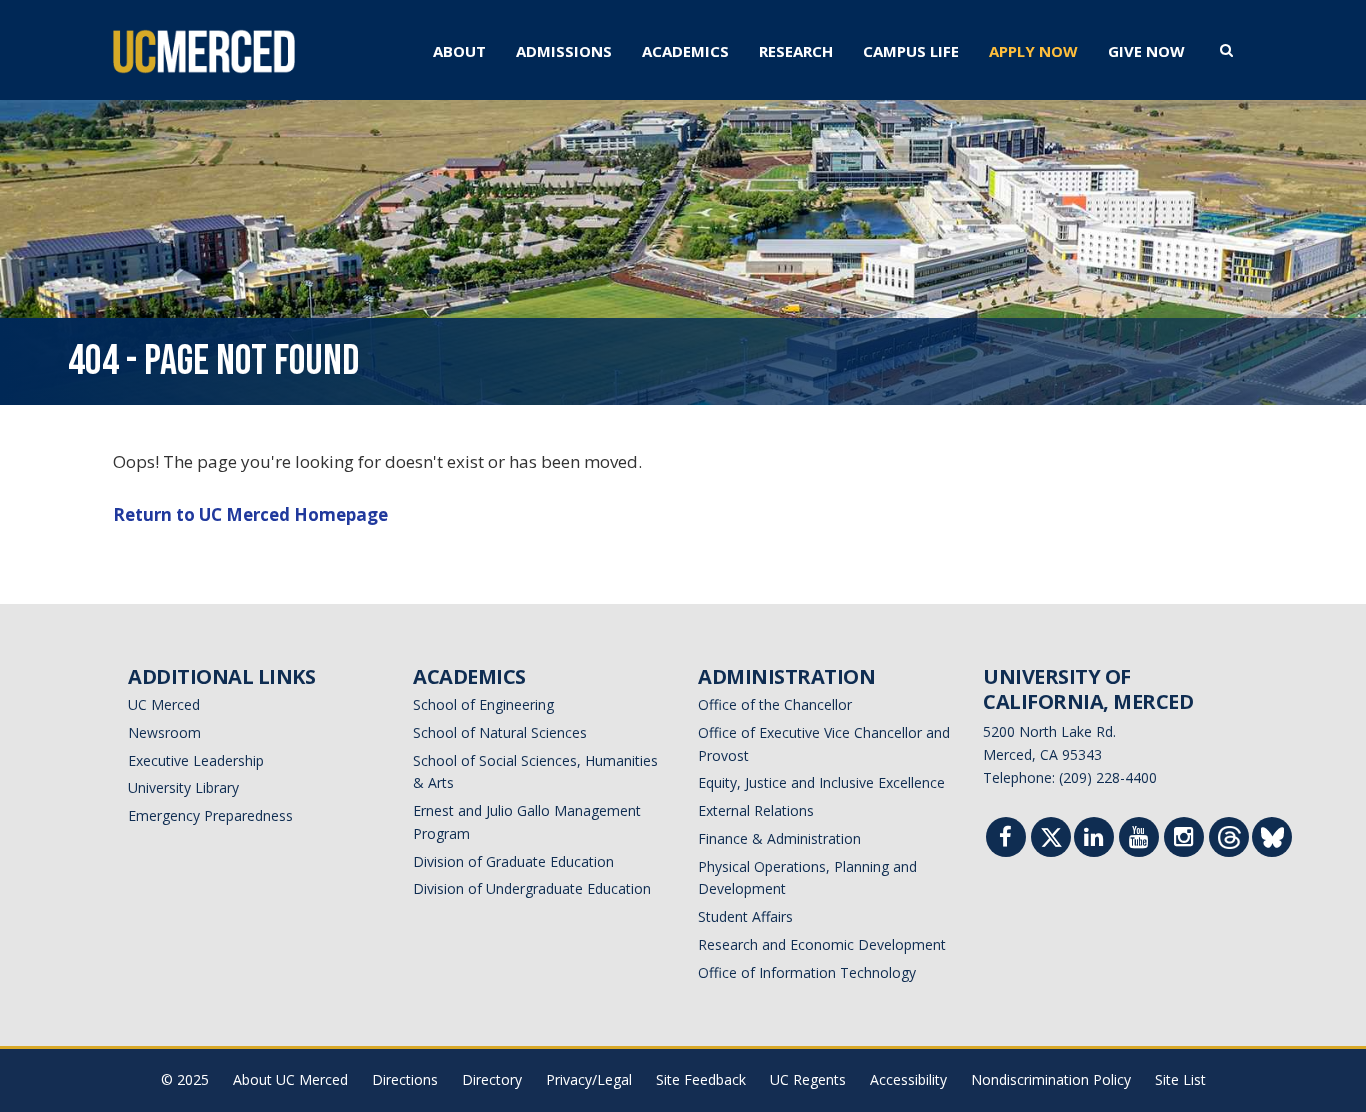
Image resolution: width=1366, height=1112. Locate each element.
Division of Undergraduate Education (532, 888)
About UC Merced (290, 1079)
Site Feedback (701, 1079)
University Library (183, 787)
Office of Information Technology (807, 972)
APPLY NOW (1033, 51)
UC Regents (808, 1079)
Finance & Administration (779, 838)
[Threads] (1229, 841)
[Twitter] (1051, 841)
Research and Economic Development (822, 944)
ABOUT (459, 51)
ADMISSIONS (564, 51)
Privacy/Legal (589, 1079)
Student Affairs (745, 916)
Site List (1180, 1079)
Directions (405, 1079)
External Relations (756, 810)
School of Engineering (483, 704)
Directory (492, 1079)
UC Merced (164, 704)
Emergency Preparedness (210, 815)
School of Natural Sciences (500, 732)
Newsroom (164, 732)
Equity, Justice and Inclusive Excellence (821, 782)
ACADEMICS (685, 51)
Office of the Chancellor (775, 704)
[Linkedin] (1094, 839)
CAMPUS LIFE (911, 51)
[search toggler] (1226, 49)
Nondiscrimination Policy (1051, 1079)
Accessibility (908, 1079)
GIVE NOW (1146, 51)
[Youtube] (1139, 839)
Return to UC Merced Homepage (250, 514)
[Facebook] (1006, 839)
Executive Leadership (196, 760)
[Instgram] (1184, 839)
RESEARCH (796, 51)
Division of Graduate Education (513, 861)
